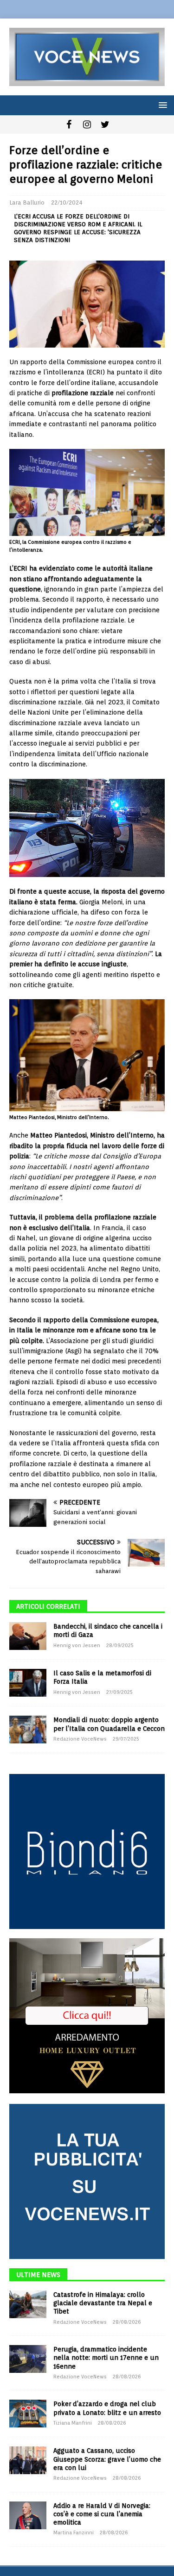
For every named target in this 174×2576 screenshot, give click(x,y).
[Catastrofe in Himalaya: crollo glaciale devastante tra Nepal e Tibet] (28, 2304)
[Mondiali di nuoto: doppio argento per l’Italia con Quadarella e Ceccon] (28, 1730)
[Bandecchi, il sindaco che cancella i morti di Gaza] (28, 1636)
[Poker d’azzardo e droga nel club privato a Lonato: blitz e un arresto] (28, 2414)
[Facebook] (69, 124)
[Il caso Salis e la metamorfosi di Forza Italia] (28, 1683)
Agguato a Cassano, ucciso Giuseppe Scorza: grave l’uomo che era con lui (107, 2459)
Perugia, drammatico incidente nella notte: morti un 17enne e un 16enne (106, 2358)
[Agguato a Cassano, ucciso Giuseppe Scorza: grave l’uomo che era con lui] (28, 2460)
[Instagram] (87, 124)
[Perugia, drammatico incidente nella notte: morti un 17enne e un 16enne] (28, 2359)
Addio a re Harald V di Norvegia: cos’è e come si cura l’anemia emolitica (102, 2514)
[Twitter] (105, 124)
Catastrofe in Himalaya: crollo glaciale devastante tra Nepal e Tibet (103, 2303)
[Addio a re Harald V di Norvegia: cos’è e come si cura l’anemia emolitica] (28, 2515)
